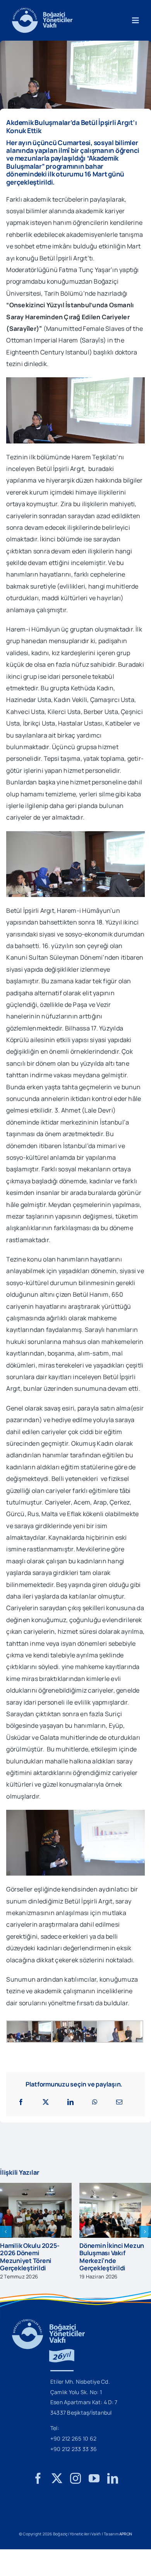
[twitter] (57, 2486)
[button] (6, 2235)
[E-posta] (119, 2102)
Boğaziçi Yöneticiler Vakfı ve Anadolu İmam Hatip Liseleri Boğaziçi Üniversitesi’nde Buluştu (112, 2260)
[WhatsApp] (95, 2102)
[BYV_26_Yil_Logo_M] (48, 2330)
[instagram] (75, 2486)
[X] (46, 2102)
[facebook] (38, 2486)
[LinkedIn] (70, 2102)
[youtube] (94, 2486)
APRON (126, 2541)
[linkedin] (113, 2486)
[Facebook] (21, 2102)
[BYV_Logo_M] (42, 11)
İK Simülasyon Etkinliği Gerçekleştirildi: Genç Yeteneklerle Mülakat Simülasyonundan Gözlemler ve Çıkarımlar (35, 2260)
